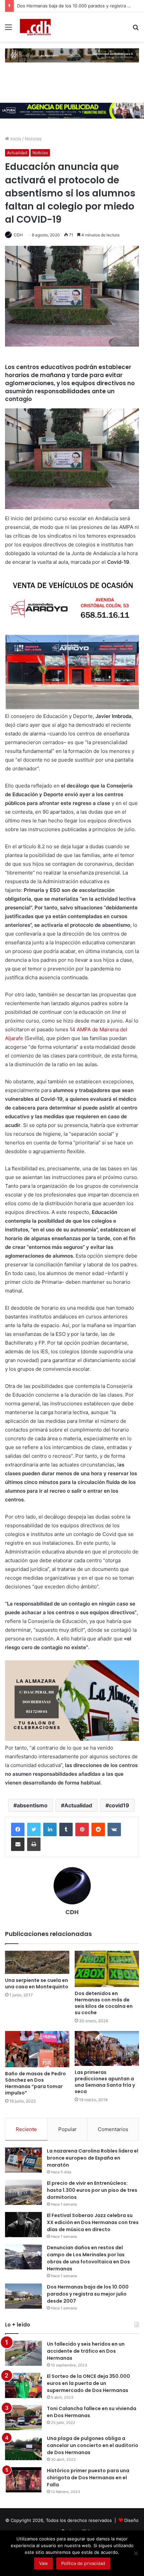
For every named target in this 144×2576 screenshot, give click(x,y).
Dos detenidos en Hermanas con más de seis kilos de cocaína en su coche (104, 2003)
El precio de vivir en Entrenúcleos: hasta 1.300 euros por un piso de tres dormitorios (92, 2190)
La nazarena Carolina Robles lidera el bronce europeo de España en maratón (93, 2158)
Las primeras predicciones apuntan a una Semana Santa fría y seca (105, 2082)
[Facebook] (18, 1829)
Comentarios (113, 2129)
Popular (67, 2129)
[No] (136, 2553)
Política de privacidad (83, 2563)
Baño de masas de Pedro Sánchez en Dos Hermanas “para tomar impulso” (35, 2083)
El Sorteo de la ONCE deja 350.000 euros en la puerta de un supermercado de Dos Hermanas (88, 2383)
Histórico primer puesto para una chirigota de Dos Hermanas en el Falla (88, 2478)
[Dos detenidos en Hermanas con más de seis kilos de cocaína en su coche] (107, 1969)
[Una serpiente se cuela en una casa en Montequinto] (37, 1962)
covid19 (119, 1805)
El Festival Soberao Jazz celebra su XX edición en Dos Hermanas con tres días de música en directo (93, 2222)
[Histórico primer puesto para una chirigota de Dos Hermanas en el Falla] (23, 2480)
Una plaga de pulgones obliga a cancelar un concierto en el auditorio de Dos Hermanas (93, 2445)
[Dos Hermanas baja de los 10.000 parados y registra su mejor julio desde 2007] (23, 2296)
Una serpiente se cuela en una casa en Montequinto (37, 1983)
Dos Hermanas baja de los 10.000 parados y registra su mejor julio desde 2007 (88, 2294)
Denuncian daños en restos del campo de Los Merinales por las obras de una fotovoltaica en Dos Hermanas (88, 2258)
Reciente (26, 2129)
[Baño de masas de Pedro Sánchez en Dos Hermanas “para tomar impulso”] (37, 2049)
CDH (18, 235)
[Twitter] (34, 1829)
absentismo (32, 1805)
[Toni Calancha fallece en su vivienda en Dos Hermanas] (23, 2418)
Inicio (15, 139)
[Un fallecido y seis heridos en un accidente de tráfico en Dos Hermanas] (23, 2353)
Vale (44, 2563)
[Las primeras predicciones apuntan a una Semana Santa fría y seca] (107, 2048)
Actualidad (17, 153)
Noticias (33, 139)
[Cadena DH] (36, 27)
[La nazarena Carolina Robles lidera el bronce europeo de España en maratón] (23, 2160)
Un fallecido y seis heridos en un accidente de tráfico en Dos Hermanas (86, 2351)
